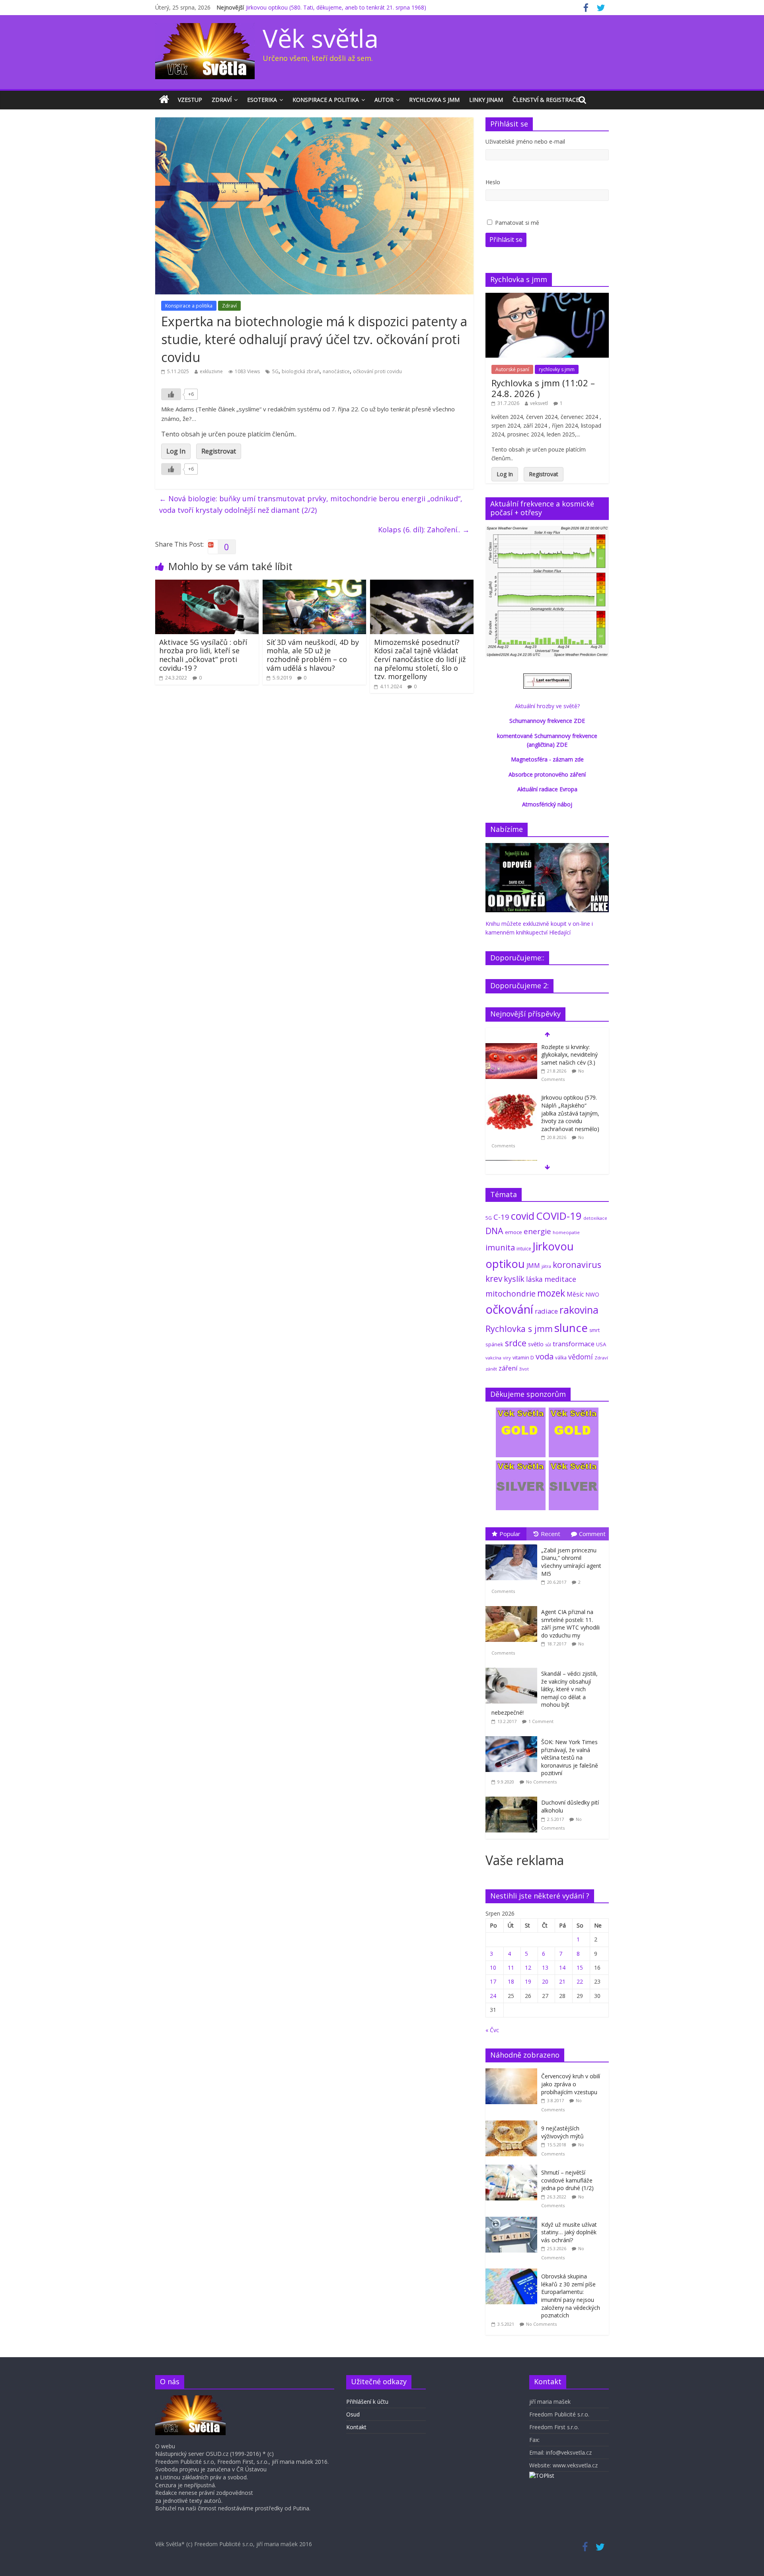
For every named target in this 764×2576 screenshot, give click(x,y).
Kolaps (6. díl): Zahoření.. (424, 530)
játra (546, 1266)
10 (493, 1968)
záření (508, 1368)
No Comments (541, 1782)
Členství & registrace (546, 100)
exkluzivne (211, 371)
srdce (516, 1343)
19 (528, 1981)
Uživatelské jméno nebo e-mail (525, 141)
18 (511, 1981)
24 (493, 1996)
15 (580, 1968)
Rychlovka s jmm (434, 100)
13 (545, 1968)
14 (562, 1968)
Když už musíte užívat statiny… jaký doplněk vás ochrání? (569, 2232)
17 (493, 1981)
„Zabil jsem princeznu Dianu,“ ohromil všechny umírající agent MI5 (571, 1562)
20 (545, 1981)
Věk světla (321, 38)
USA (601, 1344)
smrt (594, 1330)
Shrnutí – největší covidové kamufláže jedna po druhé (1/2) (567, 2180)
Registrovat (219, 451)
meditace (560, 1279)
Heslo (493, 182)
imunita (500, 1247)
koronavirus (577, 1265)
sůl (548, 1344)
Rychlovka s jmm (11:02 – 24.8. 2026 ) (543, 388)
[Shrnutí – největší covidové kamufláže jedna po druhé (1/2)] (513, 2169)
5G (275, 371)
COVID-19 (559, 1216)
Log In (176, 451)
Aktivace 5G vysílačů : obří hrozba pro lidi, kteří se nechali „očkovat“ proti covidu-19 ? (203, 655)
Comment (592, 1534)
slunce (571, 1328)
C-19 (501, 1217)
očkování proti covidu (377, 371)
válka (561, 1357)
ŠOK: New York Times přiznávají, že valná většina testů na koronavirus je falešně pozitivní (570, 1757)
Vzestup (190, 100)
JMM (533, 1266)
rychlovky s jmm (557, 369)
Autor (384, 100)
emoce (514, 1232)
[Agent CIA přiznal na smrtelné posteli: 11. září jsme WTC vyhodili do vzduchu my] (513, 1606)
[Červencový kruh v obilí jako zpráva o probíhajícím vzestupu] (513, 2073)
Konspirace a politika (326, 100)
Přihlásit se (506, 239)
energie (537, 1231)
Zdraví (222, 100)
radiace (546, 1311)
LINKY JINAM (486, 100)
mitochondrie (511, 1294)
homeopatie (566, 1232)
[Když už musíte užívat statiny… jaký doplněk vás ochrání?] (513, 2221)
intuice (524, 1249)
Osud (353, 2414)
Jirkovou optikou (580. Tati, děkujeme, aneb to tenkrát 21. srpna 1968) (336, 7)
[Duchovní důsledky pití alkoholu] (513, 1797)
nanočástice (336, 371)
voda (545, 1356)
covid (523, 1216)
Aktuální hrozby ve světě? (547, 706)
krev (494, 1279)
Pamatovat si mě (517, 223)
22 (580, 1981)
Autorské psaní (512, 369)
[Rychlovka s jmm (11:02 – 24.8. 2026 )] (547, 297)
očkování (509, 1309)
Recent (551, 1534)
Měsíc (575, 1294)
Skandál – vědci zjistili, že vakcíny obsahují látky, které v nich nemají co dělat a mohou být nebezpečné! (545, 1693)
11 (511, 1968)
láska (534, 1279)
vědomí (581, 1357)
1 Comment (541, 1721)
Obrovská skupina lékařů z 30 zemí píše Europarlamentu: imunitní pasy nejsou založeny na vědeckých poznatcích (571, 2296)
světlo (536, 1344)
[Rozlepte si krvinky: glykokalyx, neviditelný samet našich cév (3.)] (511, 1047)
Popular (510, 1534)
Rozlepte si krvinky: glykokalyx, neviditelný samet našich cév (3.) (569, 1055)
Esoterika (262, 100)
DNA (494, 1231)
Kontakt (356, 2427)
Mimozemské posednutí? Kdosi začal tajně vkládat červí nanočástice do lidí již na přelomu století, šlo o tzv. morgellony (420, 659)
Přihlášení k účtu (367, 2402)
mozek (551, 1293)
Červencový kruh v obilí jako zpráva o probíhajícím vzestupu (571, 2084)
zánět (491, 1369)
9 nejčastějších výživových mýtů (562, 2132)
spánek (494, 1344)
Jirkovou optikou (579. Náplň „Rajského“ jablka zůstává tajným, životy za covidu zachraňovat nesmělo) (570, 1113)
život (524, 1369)
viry (507, 1358)
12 (528, 1968)
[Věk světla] (164, 100)
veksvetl (539, 403)
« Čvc (492, 2030)
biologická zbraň (301, 371)
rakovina (579, 1310)
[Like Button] (171, 394)
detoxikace (595, 1218)
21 (562, 1981)
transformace (574, 1344)
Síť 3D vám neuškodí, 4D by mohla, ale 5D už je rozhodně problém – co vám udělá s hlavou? (313, 655)
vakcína (493, 1358)
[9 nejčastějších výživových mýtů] (513, 2125)
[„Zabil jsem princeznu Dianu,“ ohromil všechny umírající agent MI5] (513, 1545)
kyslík (514, 1279)
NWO (592, 1294)
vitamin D (523, 1358)
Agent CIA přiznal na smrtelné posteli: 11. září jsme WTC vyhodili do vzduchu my (570, 1624)
